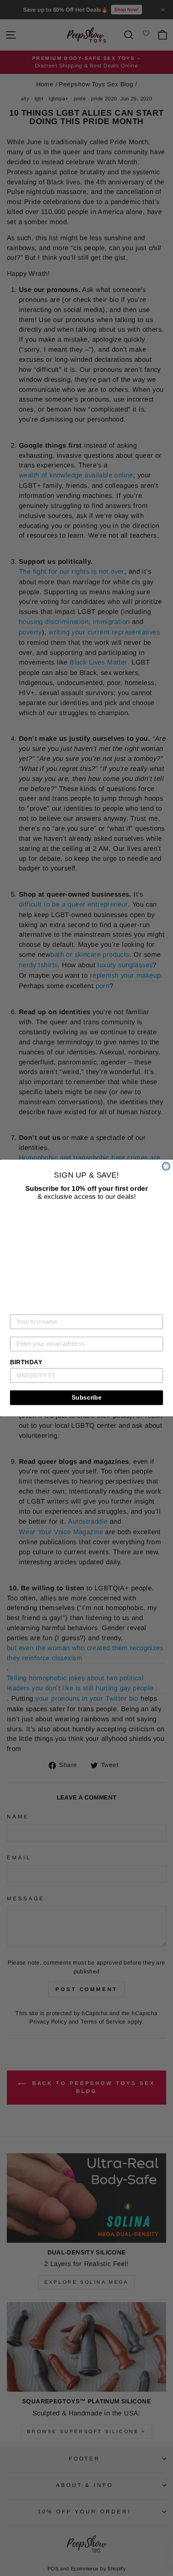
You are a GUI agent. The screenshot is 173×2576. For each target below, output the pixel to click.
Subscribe (87, 1397)
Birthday (26, 1362)
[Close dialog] (166, 1167)
